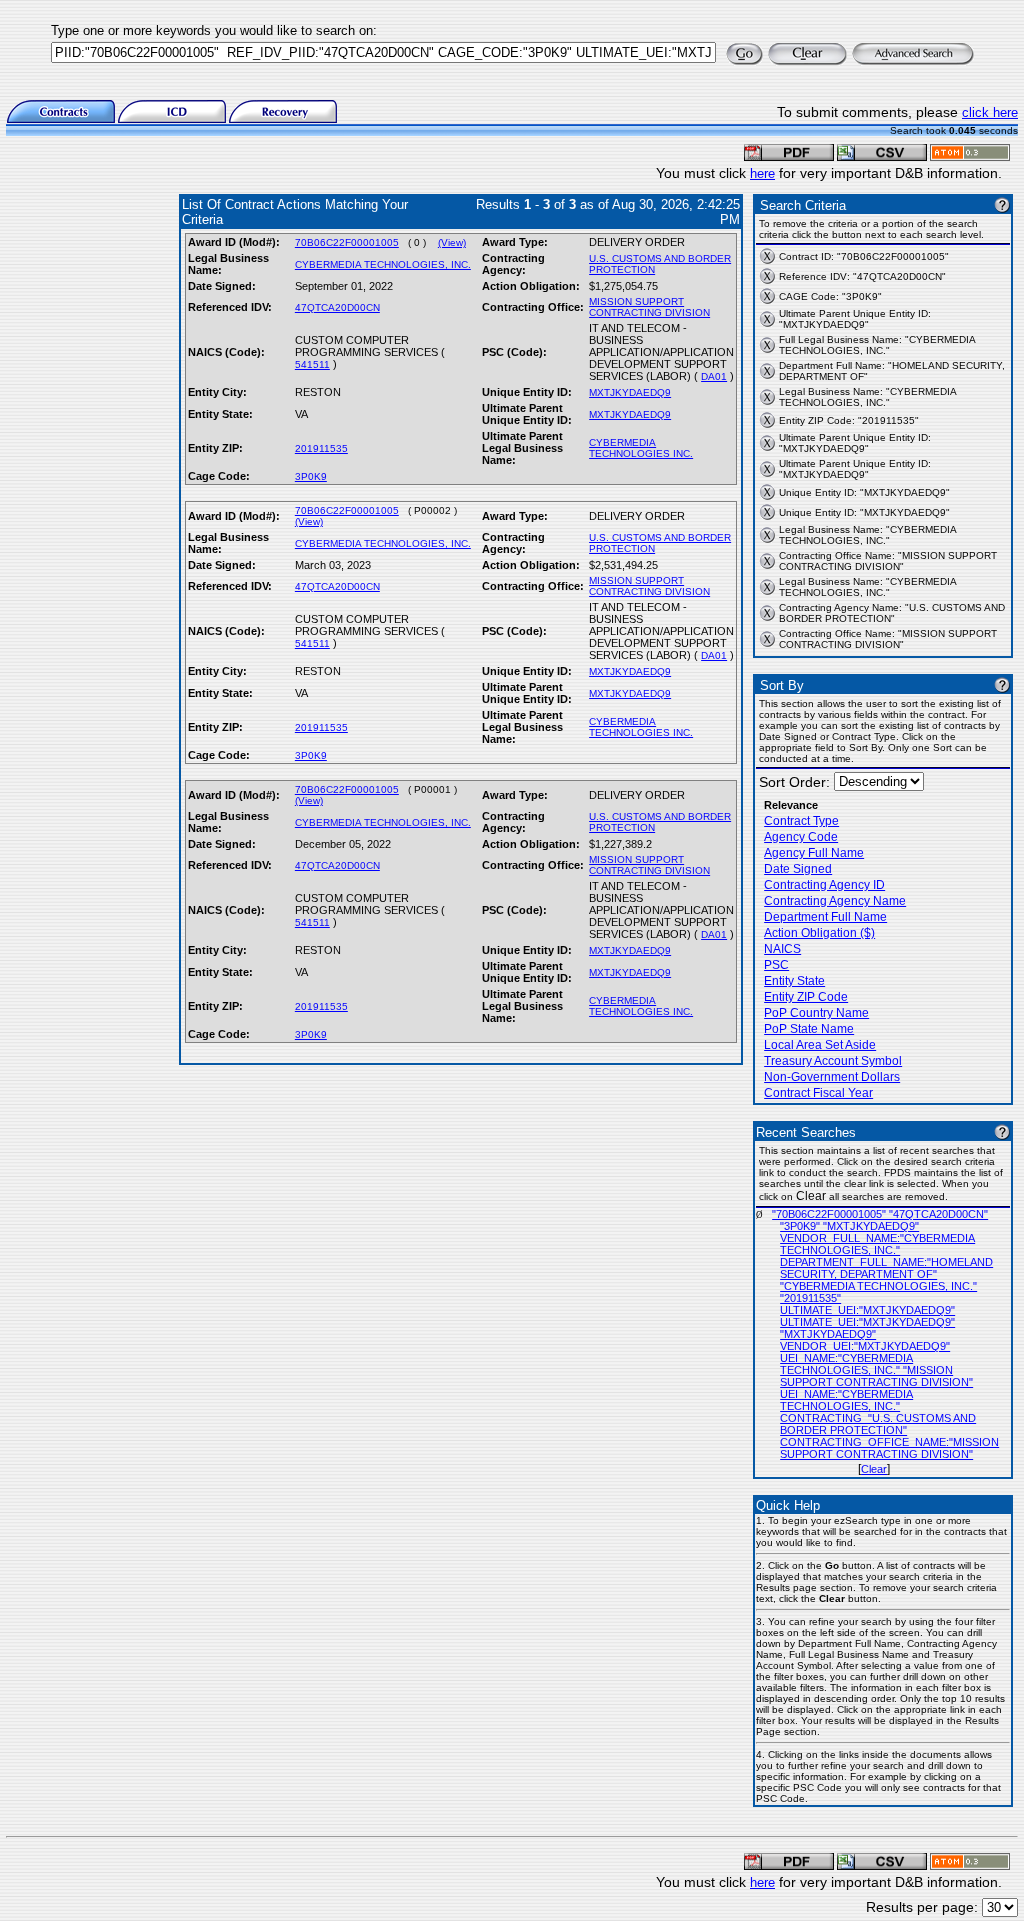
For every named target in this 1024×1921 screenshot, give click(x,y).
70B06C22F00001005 (347, 242)
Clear (874, 1469)
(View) (452, 242)
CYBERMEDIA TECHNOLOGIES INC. (641, 448)
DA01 (714, 376)
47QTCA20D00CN (337, 307)
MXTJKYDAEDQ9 (630, 392)
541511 (312, 364)
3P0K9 (311, 476)
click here (990, 112)
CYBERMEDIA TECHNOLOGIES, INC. (383, 264)
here (762, 173)
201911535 (321, 448)
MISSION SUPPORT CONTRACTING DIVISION (649, 307)
